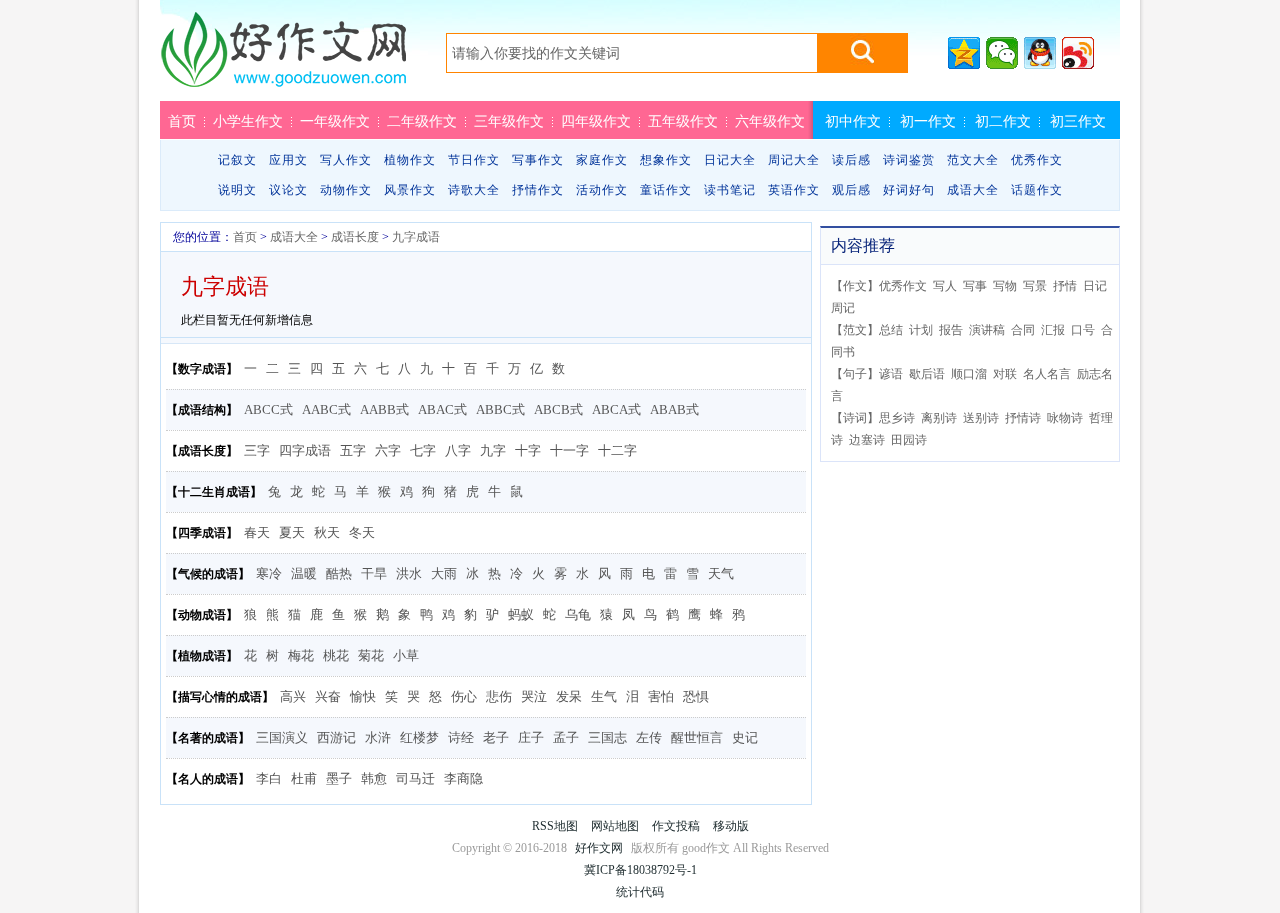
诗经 (461, 737)
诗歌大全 (474, 190)
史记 (745, 737)
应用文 (288, 160)
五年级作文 (683, 121)
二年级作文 (422, 121)
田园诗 (909, 440)
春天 (257, 532)
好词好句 (909, 190)
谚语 (891, 374)
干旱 (374, 573)
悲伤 (499, 696)
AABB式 (384, 409)
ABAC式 (442, 409)
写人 (945, 286)
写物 (1005, 286)
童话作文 (666, 190)
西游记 (336, 737)
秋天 (327, 532)
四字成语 (305, 450)
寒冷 (269, 573)
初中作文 (853, 121)
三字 (257, 450)
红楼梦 (419, 737)
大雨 (444, 573)
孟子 (566, 737)
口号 (1083, 330)
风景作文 (410, 190)
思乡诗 (897, 418)
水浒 (378, 737)
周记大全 (794, 160)
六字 (388, 450)
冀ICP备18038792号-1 (640, 870)
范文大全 (973, 160)
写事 (975, 286)
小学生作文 (248, 121)
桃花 (336, 655)
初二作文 (1003, 121)
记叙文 (237, 160)
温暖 (304, 573)
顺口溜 (969, 374)
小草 (406, 655)
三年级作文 (509, 121)
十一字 (569, 450)
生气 (604, 696)
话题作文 (1037, 190)
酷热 (339, 573)
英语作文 (794, 190)
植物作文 (410, 160)
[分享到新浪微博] (1078, 53)
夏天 (292, 532)
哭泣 (534, 696)
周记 (843, 308)
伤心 (464, 696)
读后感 (851, 160)
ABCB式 (558, 409)
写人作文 (346, 160)
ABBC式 (500, 409)
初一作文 (928, 121)
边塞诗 (867, 440)
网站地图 (615, 826)
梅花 (301, 655)
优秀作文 (1037, 160)
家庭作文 (602, 160)
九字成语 (416, 237)
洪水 (409, 573)
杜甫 (304, 778)
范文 (855, 330)
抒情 (1065, 286)
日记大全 (730, 160)
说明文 (237, 190)
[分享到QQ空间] (964, 53)
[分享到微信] (1002, 53)
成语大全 (973, 190)
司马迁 (415, 778)
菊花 (371, 655)
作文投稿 (676, 826)
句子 (855, 374)
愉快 (363, 696)
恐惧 (696, 696)
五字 (353, 450)
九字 (493, 450)
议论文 (288, 190)
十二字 (617, 450)
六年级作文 (770, 121)
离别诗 (939, 418)
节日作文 (474, 160)
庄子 (531, 737)
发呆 (569, 696)
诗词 (855, 418)
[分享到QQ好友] (1040, 53)
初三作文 (1078, 121)
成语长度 (355, 237)
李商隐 (463, 778)
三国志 (607, 737)
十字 (528, 450)
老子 (496, 737)
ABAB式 (674, 409)
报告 (951, 330)
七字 (423, 450)
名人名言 (1047, 374)
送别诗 (981, 418)
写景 (1035, 286)
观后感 (851, 190)
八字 (458, 450)
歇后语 (927, 374)
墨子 (339, 778)
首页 (182, 121)
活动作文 (602, 190)
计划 (921, 330)
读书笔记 (730, 190)
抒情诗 (1023, 418)
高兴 (293, 696)
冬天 (362, 532)
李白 (269, 778)
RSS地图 (555, 826)
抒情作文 (538, 190)
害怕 (661, 696)
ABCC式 (268, 409)
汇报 (1053, 330)
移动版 (731, 826)
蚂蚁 (521, 614)
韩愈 (374, 778)
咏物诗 (1065, 418)
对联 (1005, 374)
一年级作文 (335, 121)
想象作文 (666, 160)
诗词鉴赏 (909, 160)
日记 (1095, 286)
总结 (891, 330)
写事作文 (538, 160)
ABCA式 (616, 409)
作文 (855, 286)
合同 (1023, 330)
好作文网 (283, 57)
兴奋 (328, 696)
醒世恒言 (697, 737)
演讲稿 (987, 330)
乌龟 (578, 614)
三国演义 (282, 737)
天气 (721, 573)
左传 (649, 737)
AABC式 (326, 409)
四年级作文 (596, 121)
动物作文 (346, 190)
